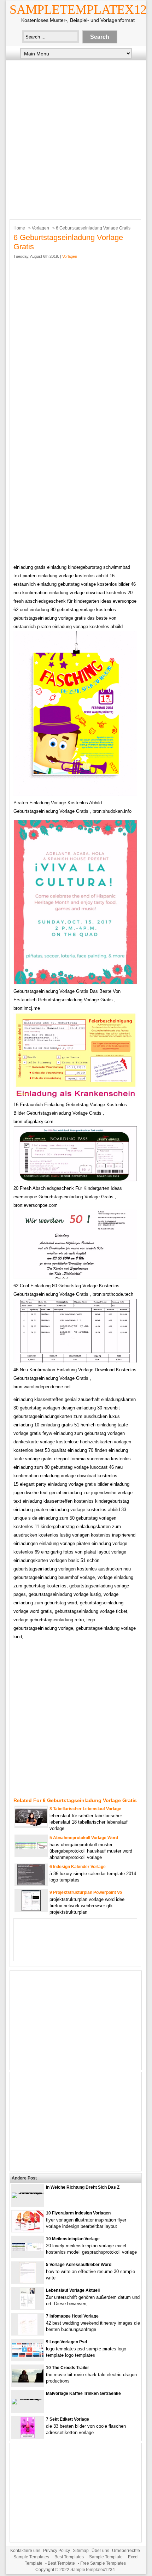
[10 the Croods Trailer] (28, 2381)
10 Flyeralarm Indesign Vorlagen (78, 2213)
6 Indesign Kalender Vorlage (78, 1867)
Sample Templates (31, 2557)
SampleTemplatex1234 (93, 2570)
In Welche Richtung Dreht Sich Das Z (83, 2187)
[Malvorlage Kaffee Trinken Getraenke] (28, 2399)
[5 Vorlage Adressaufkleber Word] (28, 2282)
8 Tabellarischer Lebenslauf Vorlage (85, 1809)
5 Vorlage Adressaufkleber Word (79, 2265)
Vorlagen (40, 228)
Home (19, 228)
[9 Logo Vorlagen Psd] (28, 2356)
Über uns (100, 2551)
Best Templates (69, 2557)
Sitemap (81, 2551)
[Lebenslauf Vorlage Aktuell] (28, 2307)
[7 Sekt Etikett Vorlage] (28, 2436)
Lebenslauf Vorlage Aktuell (73, 2290)
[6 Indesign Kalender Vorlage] (31, 1884)
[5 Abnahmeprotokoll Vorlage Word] (31, 1848)
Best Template (61, 2563)
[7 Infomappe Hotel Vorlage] (28, 2333)
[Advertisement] (76, 138)
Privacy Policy (57, 2551)
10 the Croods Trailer (68, 2368)
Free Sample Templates (103, 2563)
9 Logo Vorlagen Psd (66, 2342)
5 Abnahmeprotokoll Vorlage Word (84, 1838)
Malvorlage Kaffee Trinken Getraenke (83, 2393)
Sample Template (106, 2557)
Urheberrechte (126, 2551)
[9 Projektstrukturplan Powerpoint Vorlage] (31, 1910)
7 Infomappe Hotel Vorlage (72, 2316)
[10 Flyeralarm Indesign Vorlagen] (28, 2230)
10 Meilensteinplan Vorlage (73, 2239)
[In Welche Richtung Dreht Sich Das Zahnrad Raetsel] (28, 2192)
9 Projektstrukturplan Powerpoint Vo (86, 1892)
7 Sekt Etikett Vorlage (68, 2419)
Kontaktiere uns (25, 2551)
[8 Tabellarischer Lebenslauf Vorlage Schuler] (31, 1824)
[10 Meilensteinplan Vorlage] (28, 2250)
